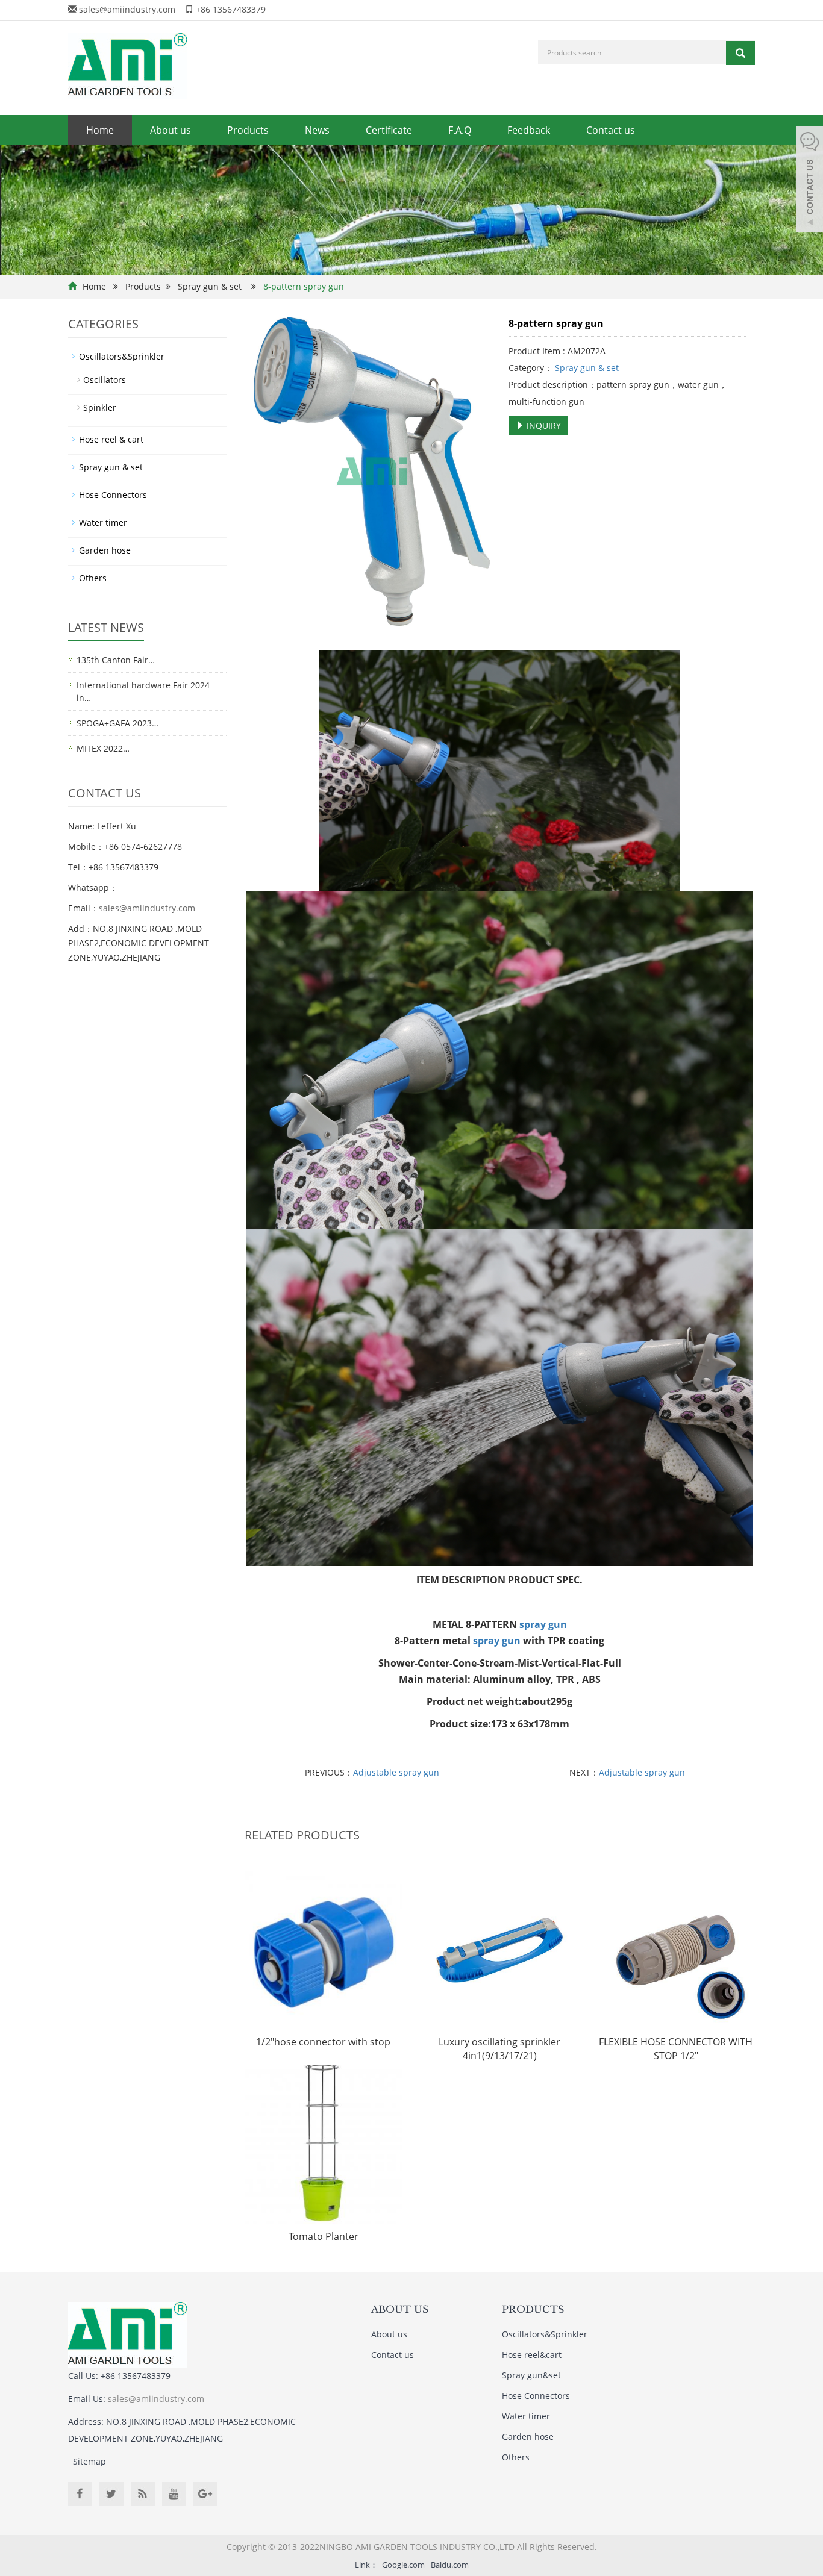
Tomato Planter (324, 2236)
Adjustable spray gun (396, 1772)
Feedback (529, 130)
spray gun (543, 1624)
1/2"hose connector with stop (323, 2042)
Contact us (611, 130)
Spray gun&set (531, 2375)
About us (171, 130)
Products (248, 130)
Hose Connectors (113, 495)
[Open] (810, 181)
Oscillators (105, 380)
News (317, 130)
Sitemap (89, 2461)
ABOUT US (400, 2309)
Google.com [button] (403, 2565)
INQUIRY (543, 426)
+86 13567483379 (231, 9)
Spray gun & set (210, 286)
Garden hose (105, 550)
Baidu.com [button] (450, 2565)
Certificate (389, 130)
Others (93, 578)
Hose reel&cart (532, 2355)
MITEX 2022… (103, 748)
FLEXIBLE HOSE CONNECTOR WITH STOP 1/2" (676, 2049)
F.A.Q (460, 130)
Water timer (103, 522)
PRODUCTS (533, 2309)
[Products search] (740, 53)
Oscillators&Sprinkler (122, 356)
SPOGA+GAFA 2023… (117, 723)
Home (100, 130)
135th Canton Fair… (116, 660)
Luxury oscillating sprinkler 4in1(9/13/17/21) (499, 2049)
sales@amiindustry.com (127, 9)
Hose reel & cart (111, 439)
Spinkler (100, 407)
